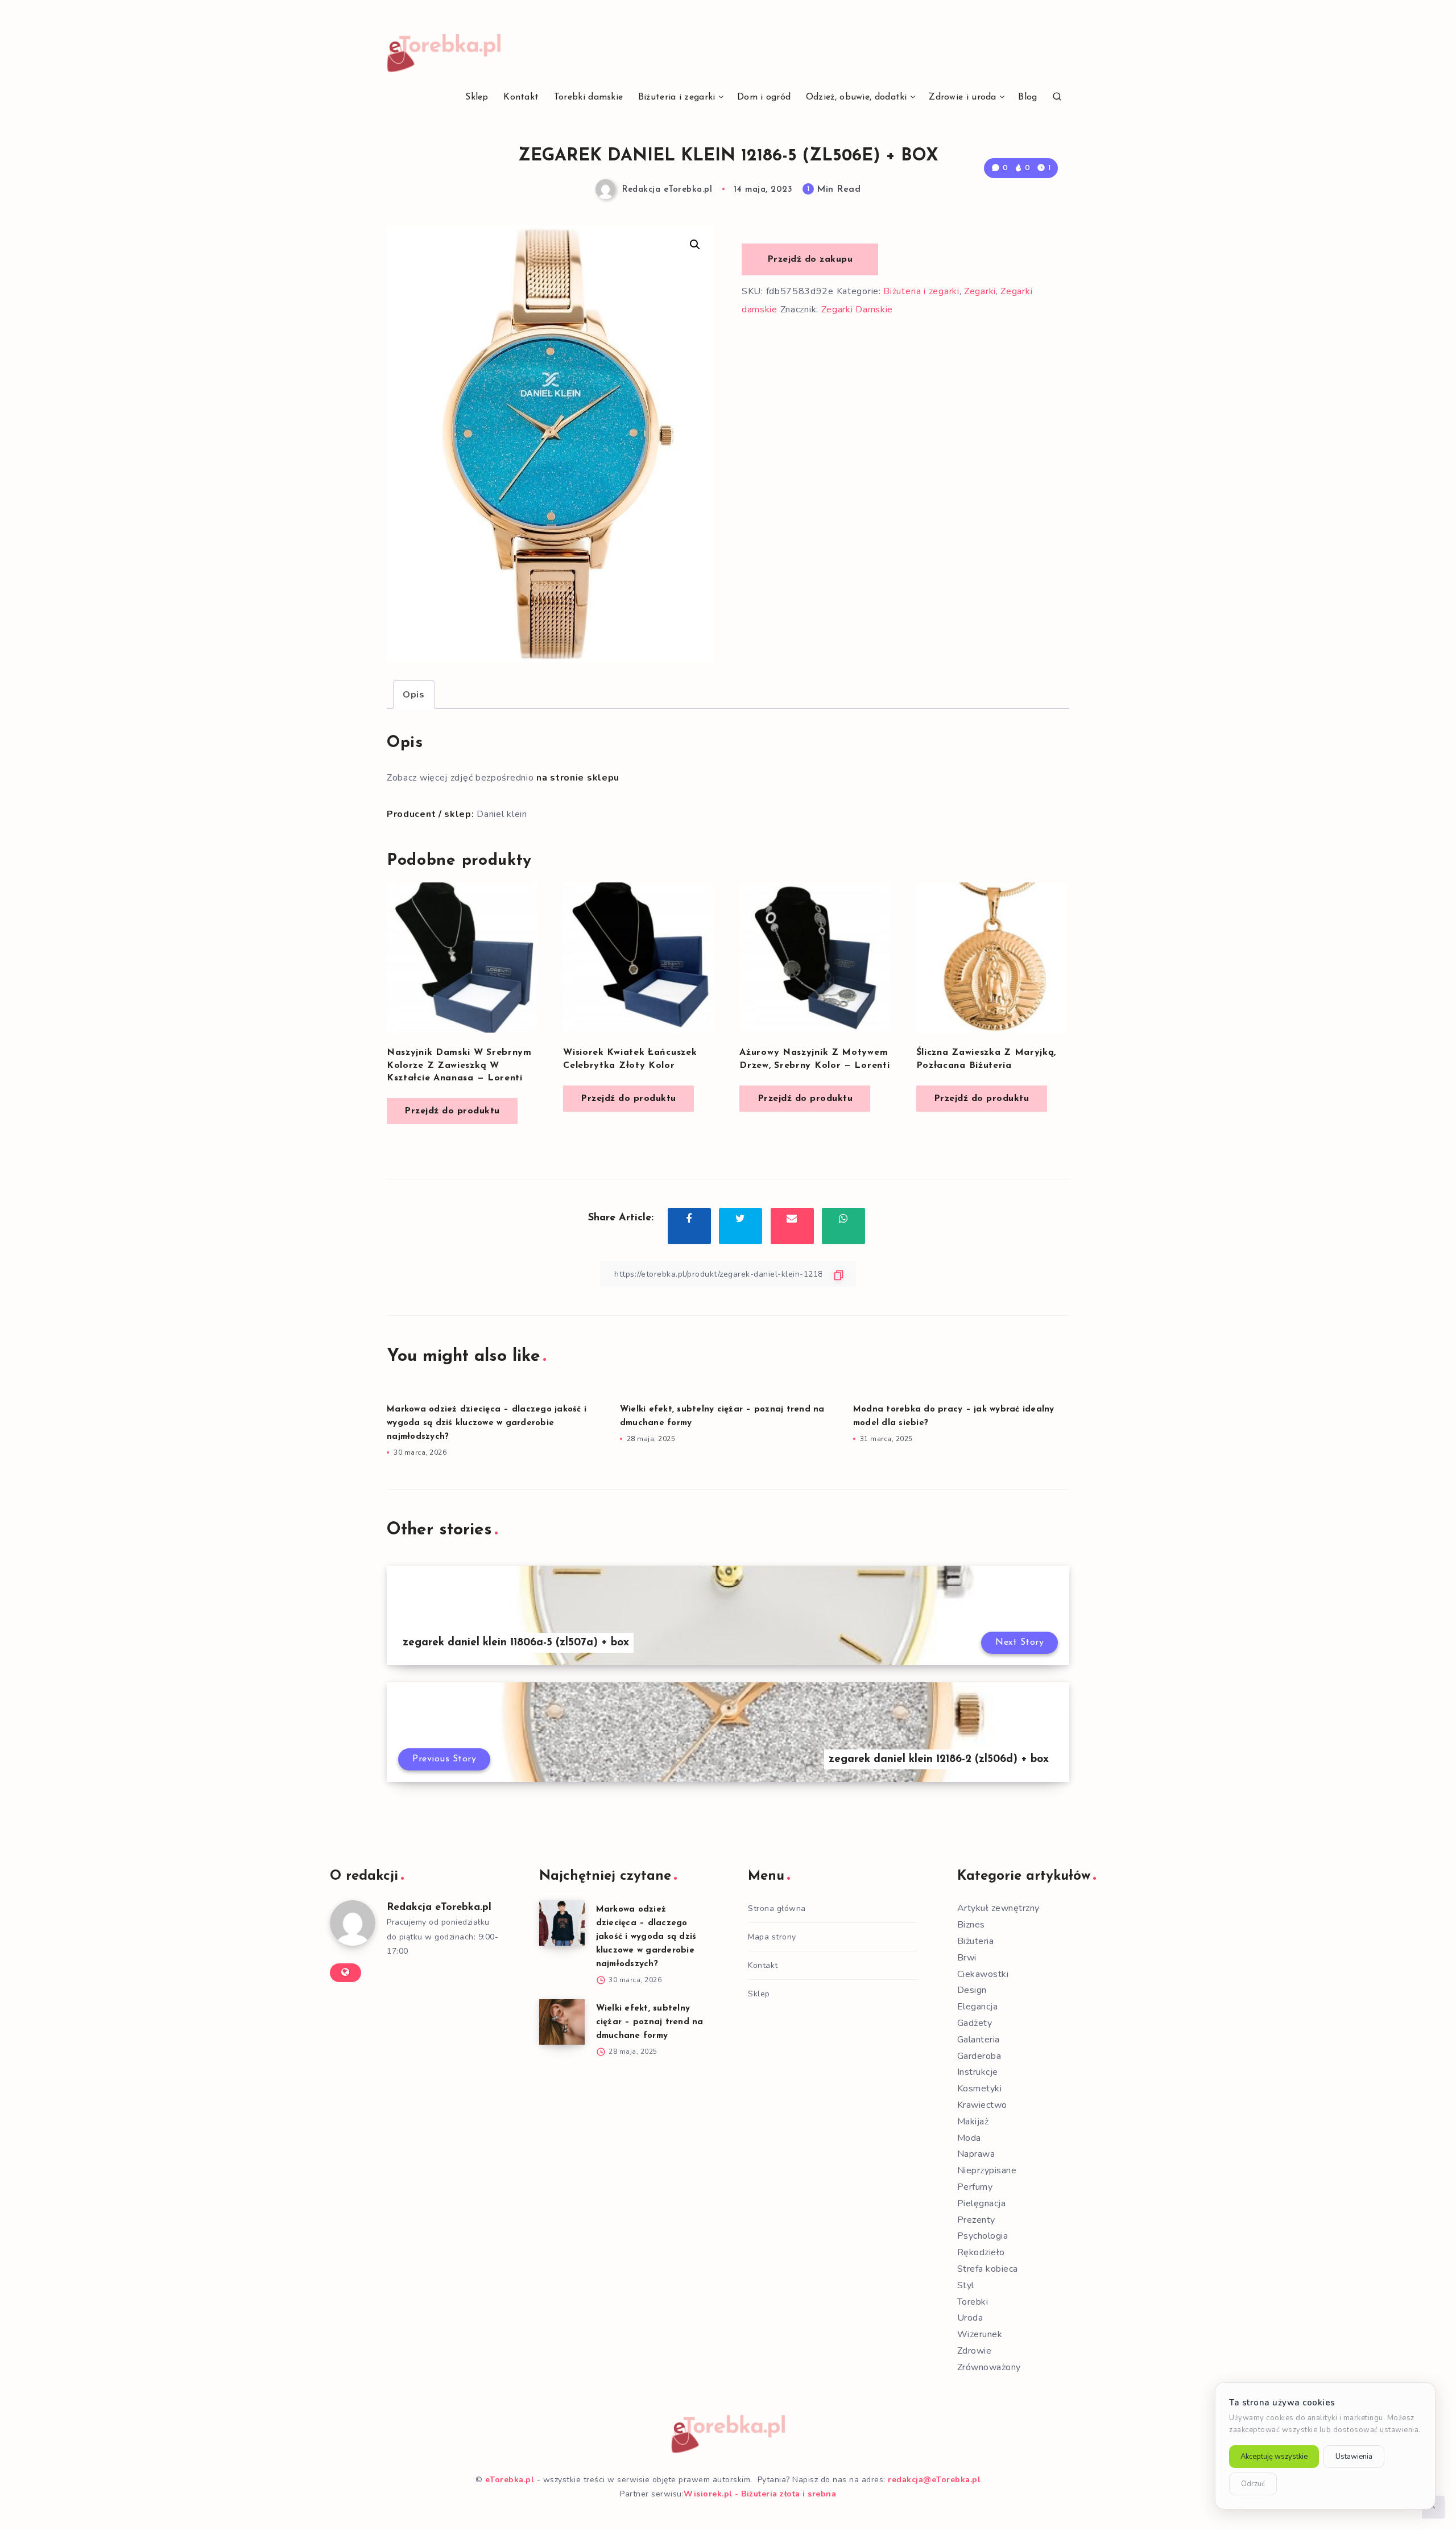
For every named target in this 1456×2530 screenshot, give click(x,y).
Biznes (971, 1925)
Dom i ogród (764, 97)
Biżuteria (976, 1941)
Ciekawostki (983, 1974)
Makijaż (973, 2122)
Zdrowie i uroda (963, 97)
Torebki (973, 2302)
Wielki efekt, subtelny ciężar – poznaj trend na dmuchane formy (650, 2022)
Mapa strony (772, 1937)
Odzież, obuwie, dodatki (857, 97)
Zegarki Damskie (857, 309)
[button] (695, 245)
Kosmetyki (980, 2089)
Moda (969, 2138)
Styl (966, 2285)
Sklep (477, 97)
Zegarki (980, 291)
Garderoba (979, 2056)
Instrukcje (978, 2072)
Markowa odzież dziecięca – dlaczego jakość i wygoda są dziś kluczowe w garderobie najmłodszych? (487, 1423)
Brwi (967, 1958)
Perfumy (975, 2187)
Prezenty (976, 2220)
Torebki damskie (589, 97)
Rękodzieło (981, 2252)
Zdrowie (975, 2351)
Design (972, 1990)
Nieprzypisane (987, 2170)
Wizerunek (980, 2334)
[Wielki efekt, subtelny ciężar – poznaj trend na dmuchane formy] (562, 2022)
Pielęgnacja (982, 2203)
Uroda (970, 2318)
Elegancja (978, 2007)
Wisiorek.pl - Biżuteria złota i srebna (760, 2494)
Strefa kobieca (988, 2269)
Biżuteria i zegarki (677, 97)
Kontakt (521, 97)
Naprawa (976, 2154)
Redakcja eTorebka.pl (439, 1908)
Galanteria (979, 2040)
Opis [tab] (414, 695)
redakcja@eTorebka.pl (934, 2480)
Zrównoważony (989, 2367)
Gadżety (975, 2023)
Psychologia (983, 2236)
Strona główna (777, 1908)
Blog (1027, 97)
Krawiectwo (982, 2105)
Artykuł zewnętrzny (998, 1908)
